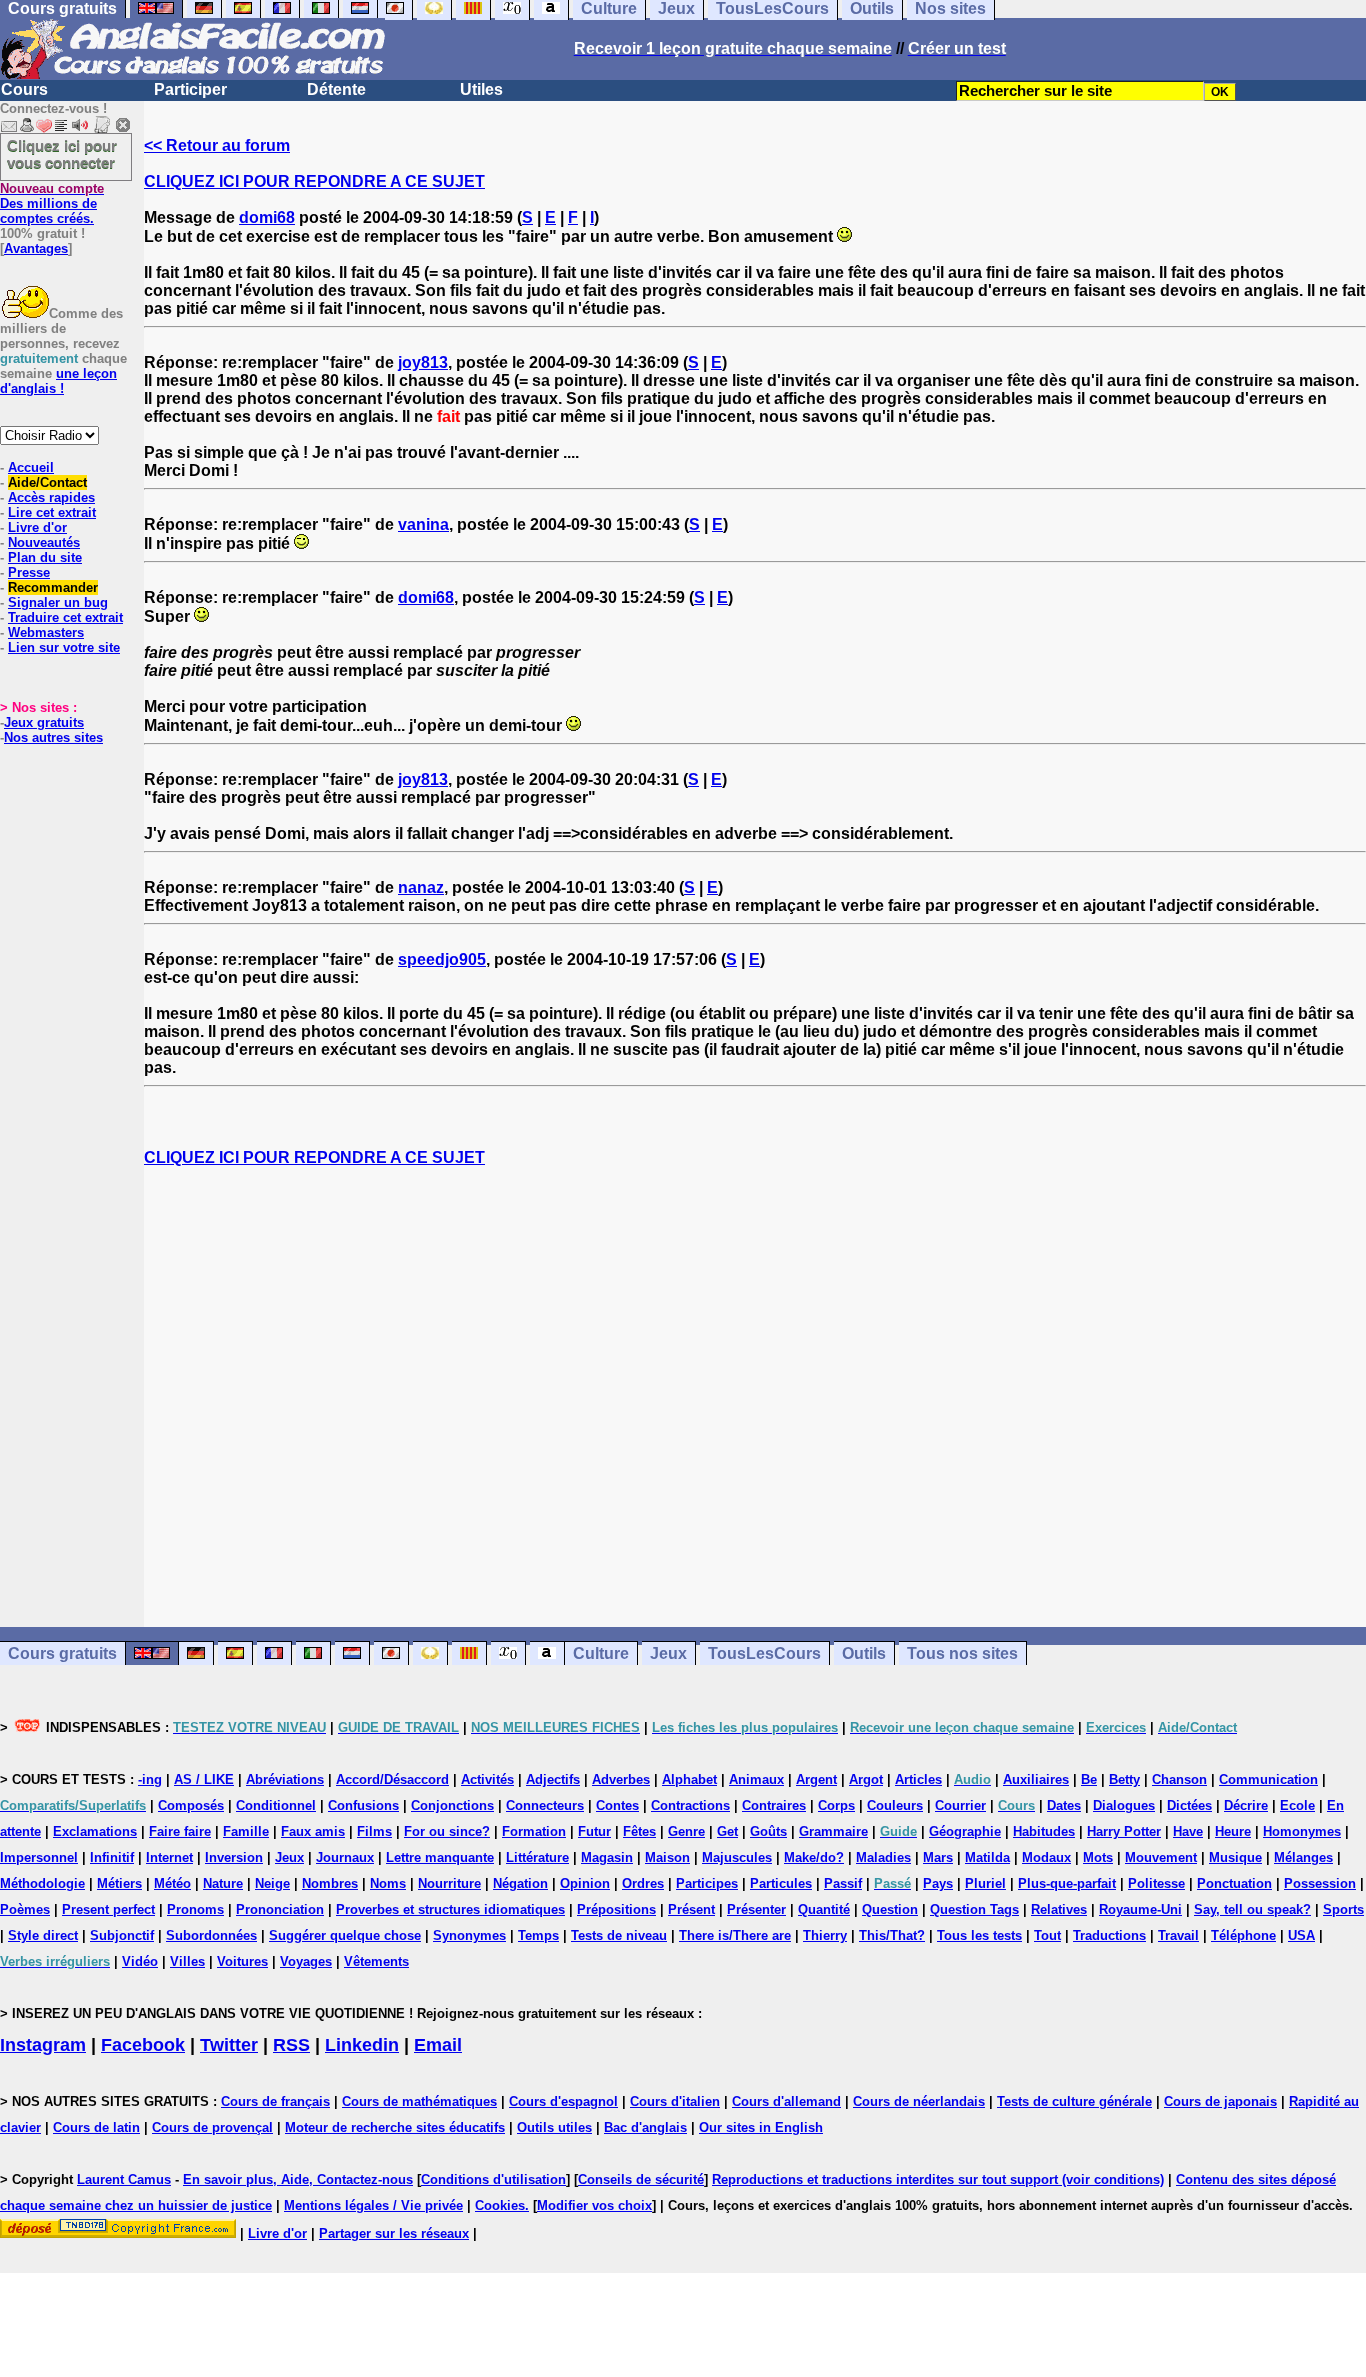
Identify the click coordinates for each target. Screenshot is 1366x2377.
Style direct (43, 1935)
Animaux (756, 1779)
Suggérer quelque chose (345, 1935)
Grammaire (833, 1831)
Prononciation (280, 1909)
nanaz (421, 887)
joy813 (423, 362)
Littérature (537, 1857)
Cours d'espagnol (563, 2101)
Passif (843, 1883)
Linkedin (362, 2045)
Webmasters (46, 632)
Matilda (987, 1857)
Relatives (1059, 1909)
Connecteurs (545, 1805)
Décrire (1246, 1805)
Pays (938, 1883)
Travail (1178, 1935)
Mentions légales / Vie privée (373, 2205)
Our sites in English (761, 2127)
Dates (1064, 1805)
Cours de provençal (212, 2127)
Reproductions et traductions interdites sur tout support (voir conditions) (938, 2179)
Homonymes (1302, 1831)
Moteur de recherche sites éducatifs (395, 2127)
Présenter (756, 1909)
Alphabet (689, 1779)
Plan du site (45, 557)
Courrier (960, 1805)
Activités (487, 1779)
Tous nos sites (962, 1653)
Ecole (1297, 1805)
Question (890, 1909)
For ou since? (447, 1831)
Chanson (1179, 1779)
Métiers (119, 1883)
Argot (866, 1779)
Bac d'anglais (645, 2127)
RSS (291, 2045)
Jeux (668, 1653)
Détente (336, 89)
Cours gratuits (62, 1653)
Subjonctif (122, 1935)
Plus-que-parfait (1067, 1883)
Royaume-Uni (1140, 1909)
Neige (272, 1883)
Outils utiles (554, 2127)
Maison (667, 1857)
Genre (686, 1831)
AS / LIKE (204, 1779)
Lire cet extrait (52, 512)
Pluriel (985, 1883)
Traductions (1109, 1935)
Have (1188, 1831)
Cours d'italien (675, 2101)
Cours (24, 89)
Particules (781, 1883)
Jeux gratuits (44, 722)
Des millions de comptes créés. (52, 203)
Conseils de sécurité (641, 2179)
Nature (223, 1883)
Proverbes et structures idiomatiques (450, 1909)
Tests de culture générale (1074, 2101)
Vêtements (376, 1961)
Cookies (500, 2205)
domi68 (267, 217)
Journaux (345, 1857)
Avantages (36, 248)
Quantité (824, 1909)
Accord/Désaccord (392, 1779)
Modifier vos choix (594, 2205)
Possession (1320, 1883)
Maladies (883, 1857)
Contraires (774, 1805)
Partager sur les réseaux (394, 2233)
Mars (938, 1857)
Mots (1098, 1857)
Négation (520, 1883)
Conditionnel (276, 1805)
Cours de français (275, 2101)
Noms (388, 1883)
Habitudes (1044, 1831)
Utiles (481, 89)
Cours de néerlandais (919, 2101)
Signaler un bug (58, 602)
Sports (1343, 1909)
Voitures (242, 1961)
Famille (246, 1831)
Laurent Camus (124, 2179)
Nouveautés (44, 542)
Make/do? (814, 1857)
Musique (1235, 1857)
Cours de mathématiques (419, 2101)
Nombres (330, 1883)
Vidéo (140, 1961)
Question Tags (974, 1909)
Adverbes (621, 1779)
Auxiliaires (1036, 1779)
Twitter (229, 2045)
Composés (191, 1805)
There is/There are (735, 1935)
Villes (187, 1961)
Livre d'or (37, 527)
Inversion (234, 1857)
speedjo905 (442, 959)
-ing (150, 1779)
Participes (707, 1883)
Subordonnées (211, 1935)
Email (438, 2045)
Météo (172, 1883)
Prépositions (616, 1909)
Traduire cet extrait (65, 617)
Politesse (1156, 1883)
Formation (534, 1831)
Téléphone (1243, 1935)
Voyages (306, 1961)
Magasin (607, 1857)
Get (727, 1831)
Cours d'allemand (786, 2101)
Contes (617, 1805)
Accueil (31, 467)
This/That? (892, 1935)
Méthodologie (42, 1883)
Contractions (690, 1805)
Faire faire (180, 1831)
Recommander (53, 587)
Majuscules (737, 1857)
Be (1089, 1779)
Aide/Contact (47, 482)
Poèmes (25, 1909)
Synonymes (469, 1935)
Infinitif (112, 1857)
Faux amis (313, 1831)
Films (374, 1831)
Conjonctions (452, 1805)
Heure (1233, 1831)
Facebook (143, 2045)
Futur (594, 1831)
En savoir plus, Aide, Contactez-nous (298, 2179)
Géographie (965, 1831)
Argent (816, 1779)
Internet (169, 1857)
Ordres (643, 1883)
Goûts (768, 1831)
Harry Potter (1124, 1831)
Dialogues (1124, 1805)
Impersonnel (39, 1857)
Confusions (363, 1805)
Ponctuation (1234, 1883)
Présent (691, 1909)
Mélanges (1303, 1857)
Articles (918, 1779)
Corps (836, 1805)
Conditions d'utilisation (493, 2179)
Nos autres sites (53, 737)
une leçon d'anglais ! (58, 381)
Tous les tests (979, 1935)
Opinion (585, 1883)
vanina (423, 524)
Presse (29, 572)
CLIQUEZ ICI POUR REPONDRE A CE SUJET (314, 181)
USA (1301, 1935)
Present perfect (108, 1909)
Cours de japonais (1220, 2101)
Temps (538, 1935)
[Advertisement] (755, 1397)
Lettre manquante (440, 1857)
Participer (190, 89)
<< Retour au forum (217, 145)
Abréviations (285, 1779)
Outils (864, 1653)
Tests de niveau (619, 1935)
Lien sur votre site (64, 647)
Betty (1124, 1779)
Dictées (1189, 1805)
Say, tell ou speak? (1252, 1909)
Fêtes (639, 1831)
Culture (601, 1653)
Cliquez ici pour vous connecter (62, 154)
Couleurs (895, 1805)
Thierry (825, 1935)
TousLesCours (764, 1653)
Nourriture (449, 1883)
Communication (1268, 1779)
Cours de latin (96, 2127)
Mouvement (1161, 1857)
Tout (1047, 1935)
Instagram (43, 2045)
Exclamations (95, 1831)
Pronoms (195, 1909)
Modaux (1046, 1857)
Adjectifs (553, 1779)
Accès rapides (51, 497)
